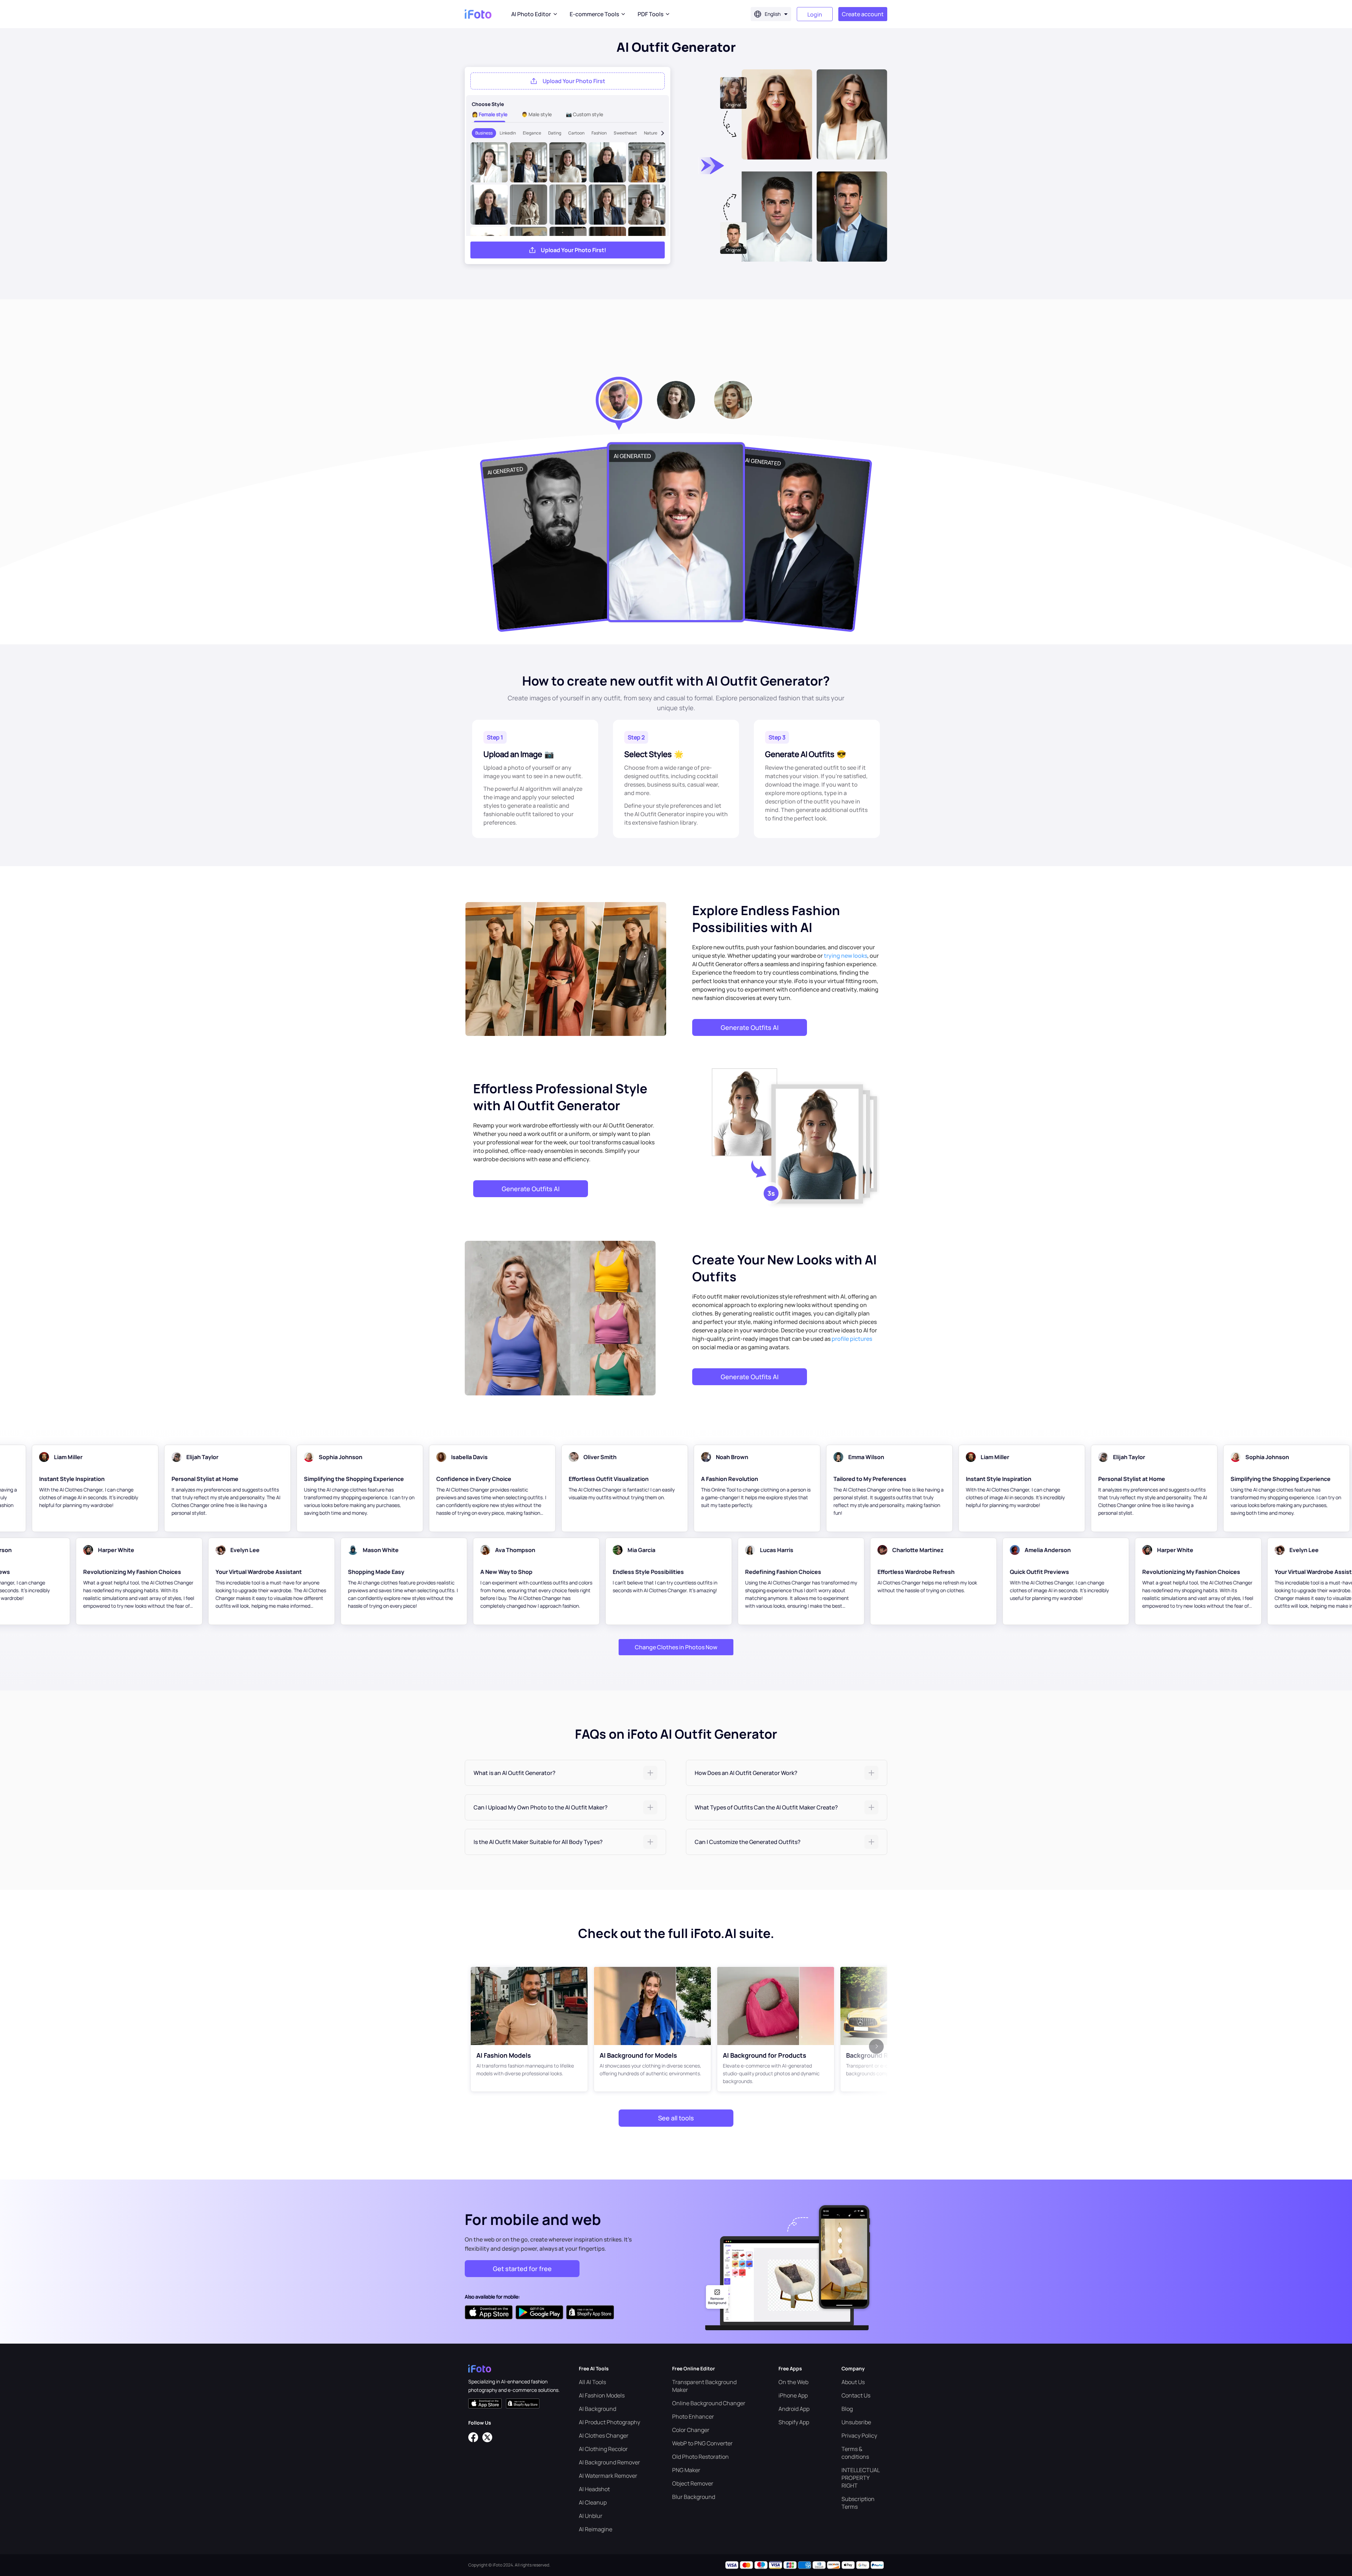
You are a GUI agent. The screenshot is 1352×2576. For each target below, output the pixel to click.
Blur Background (694, 2497)
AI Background (597, 2409)
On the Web (793, 2382)
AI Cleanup (593, 2502)
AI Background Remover (609, 2462)
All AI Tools (592, 2382)
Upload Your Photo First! (574, 250)
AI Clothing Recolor (603, 2449)
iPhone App (793, 2395)
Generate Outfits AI (750, 1027)
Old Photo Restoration (700, 2457)
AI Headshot (594, 2489)
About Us (853, 2382)
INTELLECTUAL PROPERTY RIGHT (860, 2478)
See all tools (676, 2118)
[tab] (565, 1773)
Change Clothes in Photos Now (676, 1647)
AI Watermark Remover (608, 2476)
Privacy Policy (859, 2436)
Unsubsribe (856, 2422)
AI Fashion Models (602, 2395)
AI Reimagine (596, 2529)
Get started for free (522, 2269)
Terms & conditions (855, 2453)
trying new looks (846, 956)
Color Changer (691, 2430)
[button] (565, 1773)
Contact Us (856, 2395)
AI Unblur (591, 2516)
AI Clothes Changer (604, 2436)
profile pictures (852, 1339)
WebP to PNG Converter (702, 2443)
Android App (794, 2409)
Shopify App (794, 2422)
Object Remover (693, 2483)
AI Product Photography (609, 2422)
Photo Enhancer (693, 2416)
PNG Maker (686, 2470)
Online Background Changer (709, 2403)
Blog (847, 2409)
